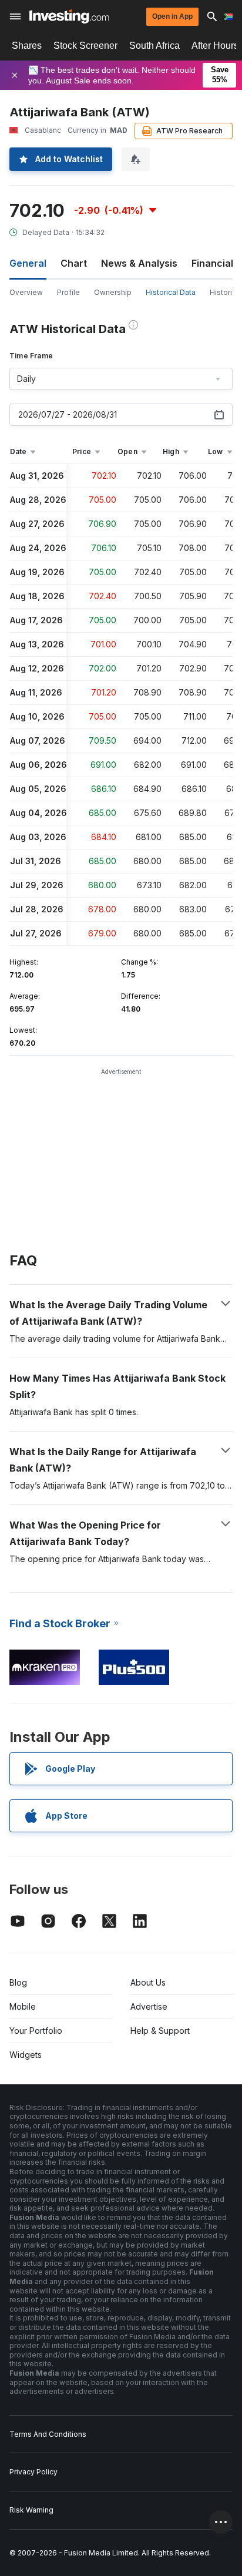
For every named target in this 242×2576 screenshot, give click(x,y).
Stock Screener (85, 46)
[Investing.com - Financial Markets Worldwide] (69, 16)
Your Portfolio (36, 2031)
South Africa (154, 46)
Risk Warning (31, 2510)
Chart (74, 263)
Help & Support (160, 2031)
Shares (27, 46)
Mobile (23, 2006)
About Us (148, 1982)
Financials (215, 263)
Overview (26, 292)
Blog (18, 1982)
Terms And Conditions (48, 2434)
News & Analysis (139, 263)
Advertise (149, 2006)
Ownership (113, 292)
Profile (68, 292)
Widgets (26, 2055)
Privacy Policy (33, 2472)
